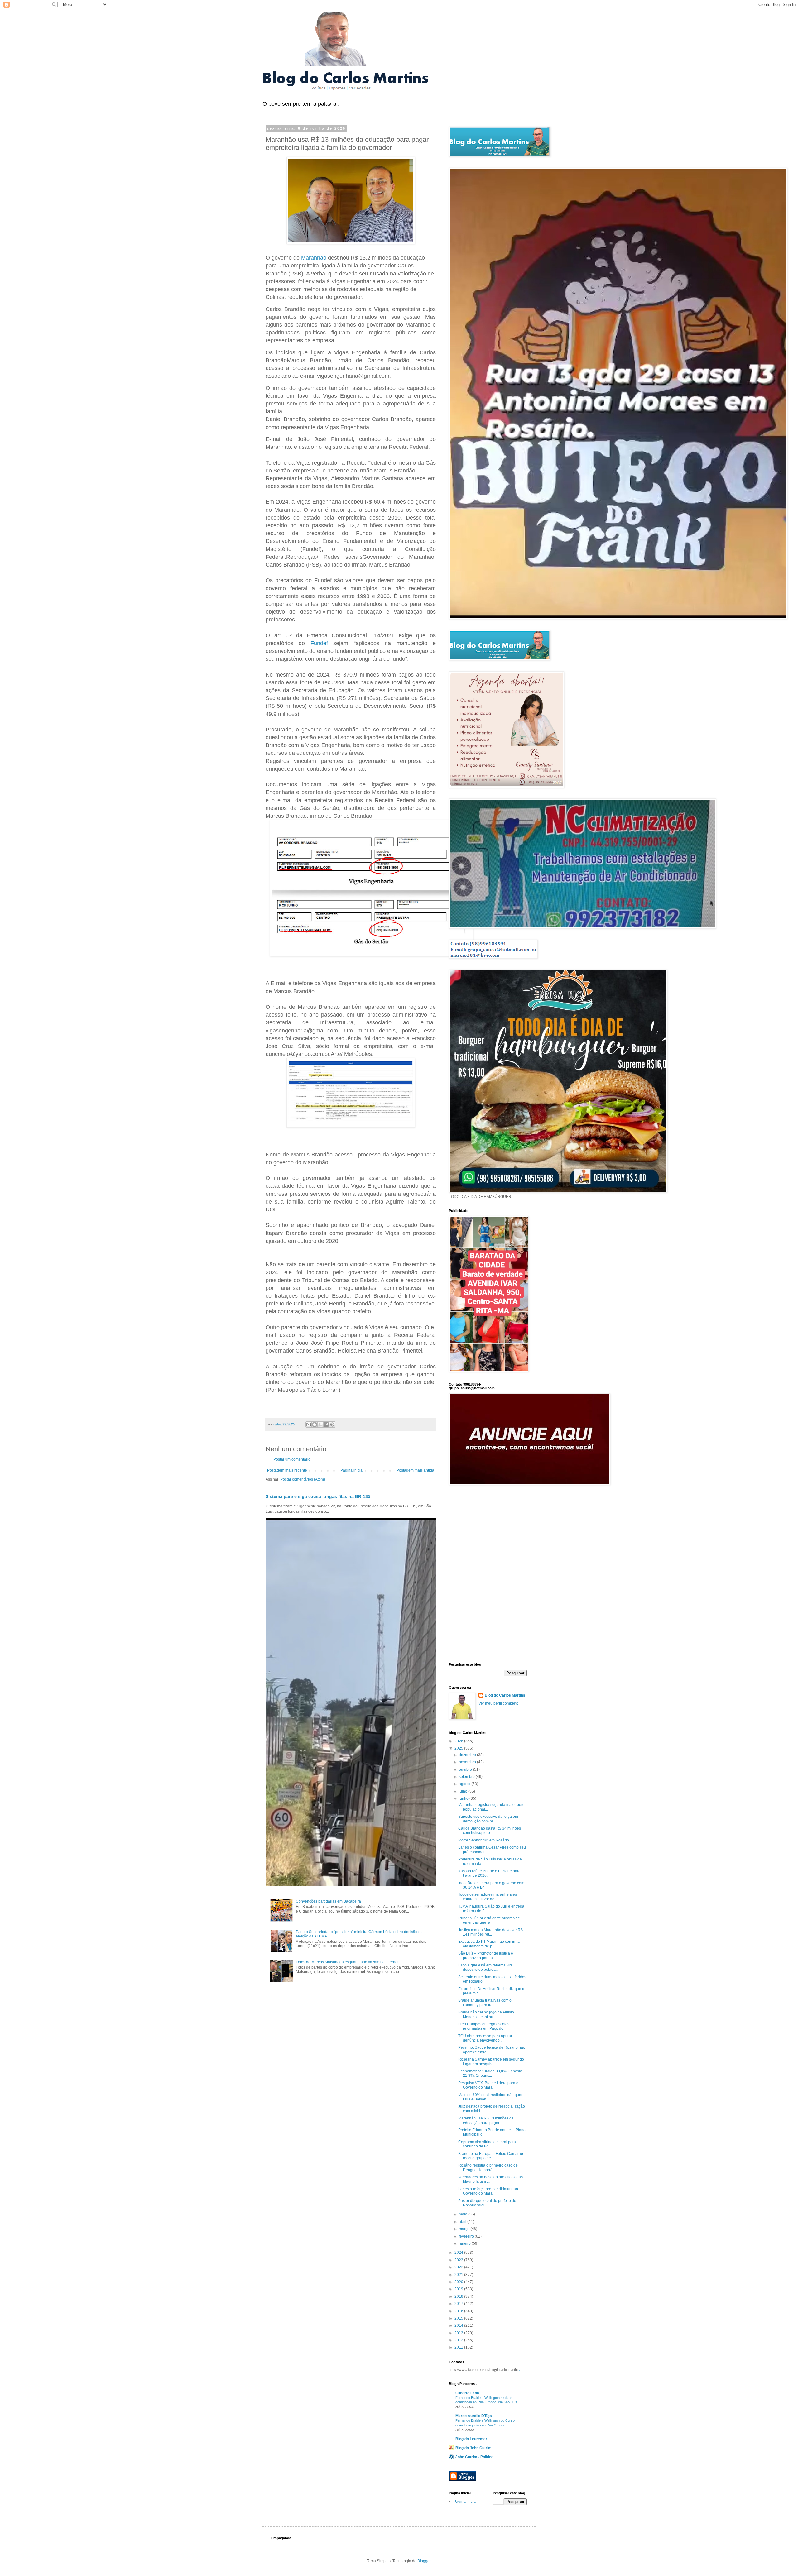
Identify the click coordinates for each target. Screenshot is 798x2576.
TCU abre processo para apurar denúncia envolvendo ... (485, 2038)
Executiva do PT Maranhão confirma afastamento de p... (489, 1944)
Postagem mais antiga (415, 1470)
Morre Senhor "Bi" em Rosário (484, 1840)
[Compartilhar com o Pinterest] (332, 1424)
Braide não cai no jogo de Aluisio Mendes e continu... (486, 2014)
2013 (459, 2333)
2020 (459, 2282)
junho (464, 1798)
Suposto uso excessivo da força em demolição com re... (488, 1819)
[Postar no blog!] (315, 1424)
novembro (468, 1762)
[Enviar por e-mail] (309, 1424)
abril (463, 2222)
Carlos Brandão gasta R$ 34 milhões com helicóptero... (490, 1831)
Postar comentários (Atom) (303, 1479)
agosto (465, 1784)
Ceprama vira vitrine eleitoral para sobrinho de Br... (487, 2144)
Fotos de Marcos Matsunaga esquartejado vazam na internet (347, 1962)
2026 (459, 1741)
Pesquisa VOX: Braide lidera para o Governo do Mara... (488, 2085)
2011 (459, 2347)
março (465, 2229)
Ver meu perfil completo (498, 1703)
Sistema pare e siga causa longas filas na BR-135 (318, 1496)
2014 (459, 2325)
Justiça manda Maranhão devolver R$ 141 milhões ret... (490, 1932)
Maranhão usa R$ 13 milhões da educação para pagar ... (486, 2120)
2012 (459, 2340)
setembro (467, 1777)
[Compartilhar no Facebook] (326, 1424)
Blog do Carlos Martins (505, 1695)
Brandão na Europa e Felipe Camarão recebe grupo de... (491, 2156)
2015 (459, 2318)
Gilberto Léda (467, 2393)
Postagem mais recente (287, 1470)
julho (464, 1791)
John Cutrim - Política (474, 2457)
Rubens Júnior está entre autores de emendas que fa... (489, 1920)
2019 (459, 2289)
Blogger (424, 2561)
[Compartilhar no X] (320, 1424)
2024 (459, 2253)
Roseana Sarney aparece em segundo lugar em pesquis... (491, 2061)
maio (464, 2214)
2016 (459, 2311)
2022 (459, 2267)
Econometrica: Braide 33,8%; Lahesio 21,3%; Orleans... (490, 2073)
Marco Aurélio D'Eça (474, 2416)
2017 (459, 2304)
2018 (459, 2296)
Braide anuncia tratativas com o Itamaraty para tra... (485, 2003)
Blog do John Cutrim (474, 2448)
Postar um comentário (292, 1459)
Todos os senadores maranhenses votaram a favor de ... (488, 1897)
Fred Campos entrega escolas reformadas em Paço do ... (484, 2026)
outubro (466, 1769)
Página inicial (352, 1470)
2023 (459, 2260)
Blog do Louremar (471, 2439)
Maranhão (314, 258)
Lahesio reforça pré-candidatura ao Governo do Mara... (488, 2191)
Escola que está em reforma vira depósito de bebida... (486, 1967)
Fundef (319, 643)
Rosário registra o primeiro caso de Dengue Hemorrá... (488, 2167)
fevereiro (467, 2236)
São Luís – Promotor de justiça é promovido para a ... (486, 1956)
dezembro (468, 1755)
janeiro (465, 2243)
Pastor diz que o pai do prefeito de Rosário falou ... (487, 2203)
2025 (459, 1748)
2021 (459, 2275)
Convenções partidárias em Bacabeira (328, 1901)
